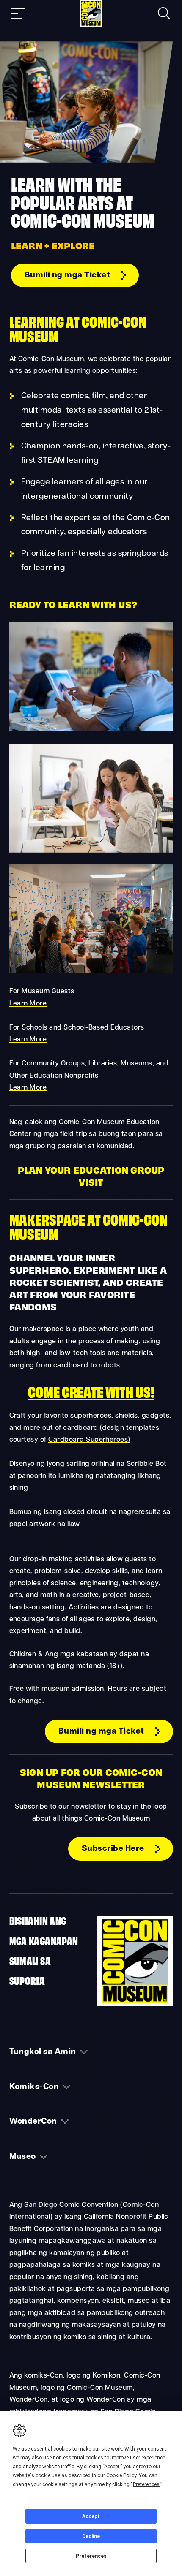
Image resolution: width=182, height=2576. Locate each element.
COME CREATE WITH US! (91, 1391)
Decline (91, 2536)
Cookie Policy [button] (121, 2475)
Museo (23, 2157)
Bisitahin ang (38, 1920)
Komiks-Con (34, 2087)
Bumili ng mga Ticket (68, 275)
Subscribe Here (113, 1849)
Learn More (28, 1004)
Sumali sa (30, 1960)
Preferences (91, 2556)
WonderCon (33, 2122)
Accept (91, 2516)
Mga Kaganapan (44, 1940)
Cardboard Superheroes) (89, 1440)
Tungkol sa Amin (43, 2052)
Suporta (27, 1980)
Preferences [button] (146, 2484)
